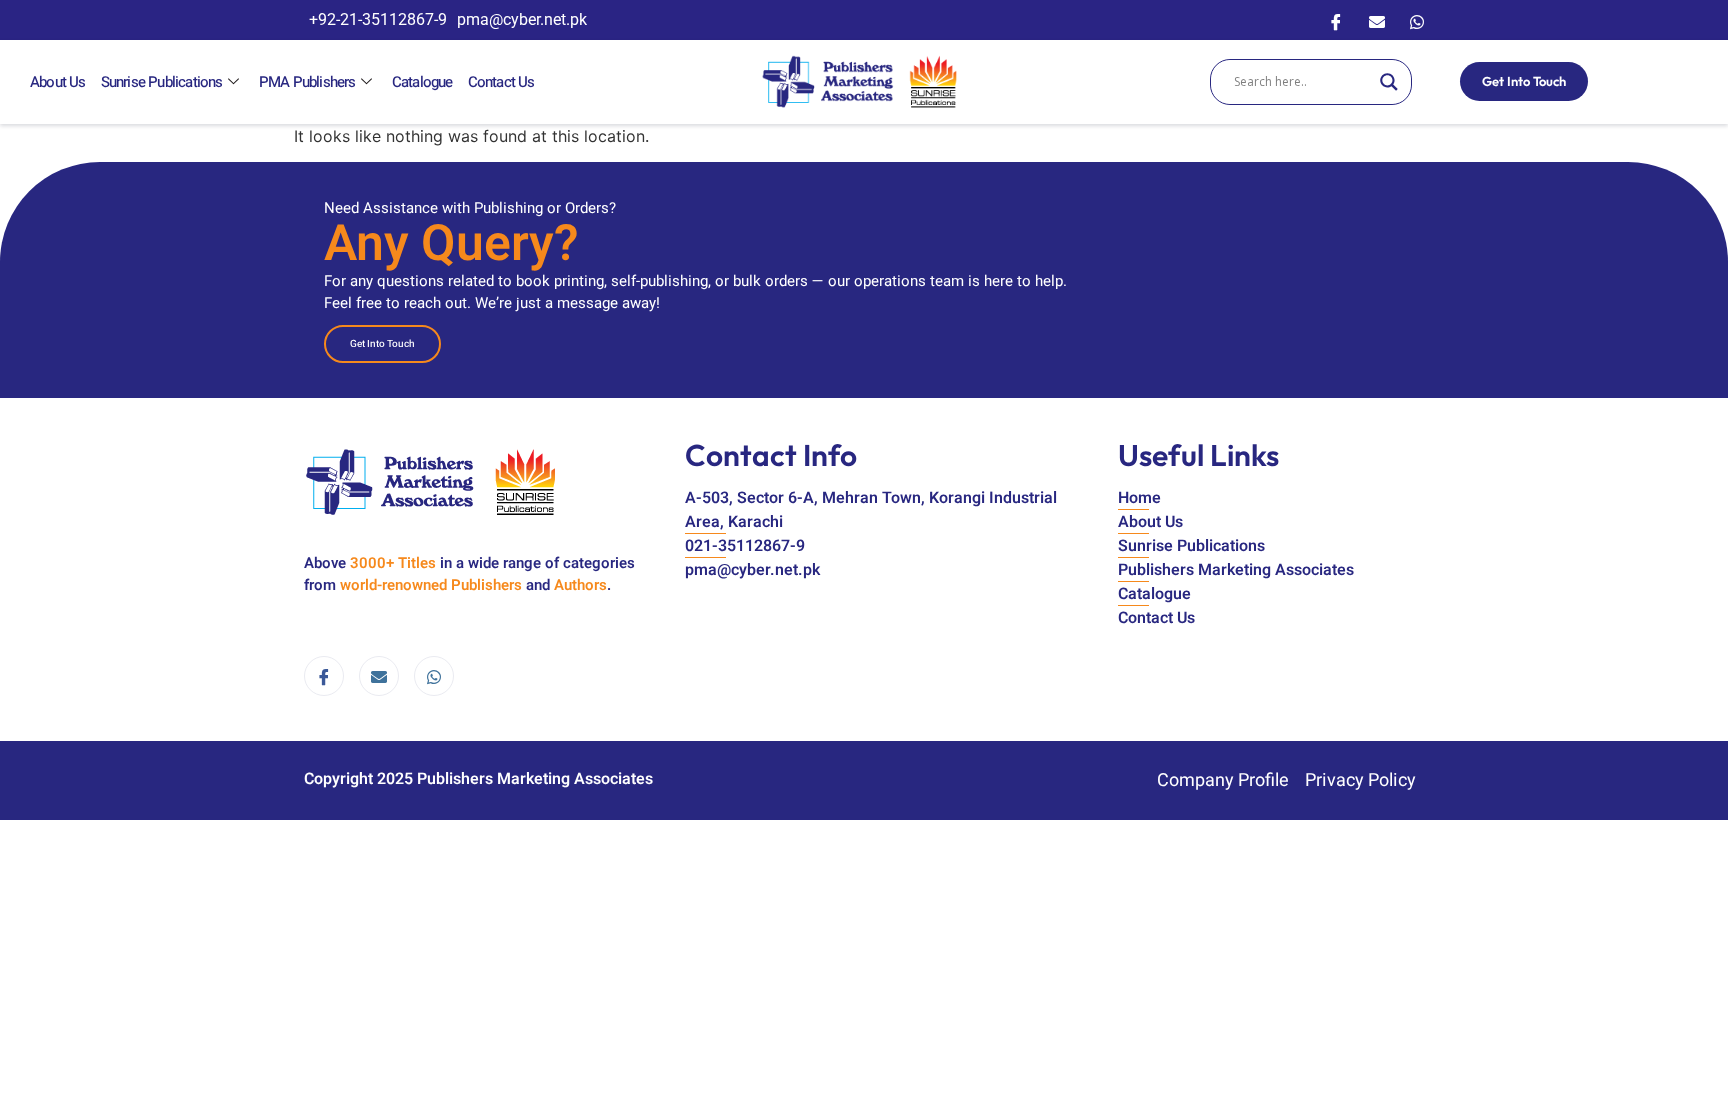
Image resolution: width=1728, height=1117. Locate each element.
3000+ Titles (393, 563)
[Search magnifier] (1389, 82)
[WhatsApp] (1417, 20)
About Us (58, 82)
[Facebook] (1336, 20)
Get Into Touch (1524, 81)
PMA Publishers (307, 82)
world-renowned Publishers (431, 585)
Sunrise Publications (162, 82)
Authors (580, 585)
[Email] (1377, 20)
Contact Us (501, 82)
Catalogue (422, 82)
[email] (379, 676)
